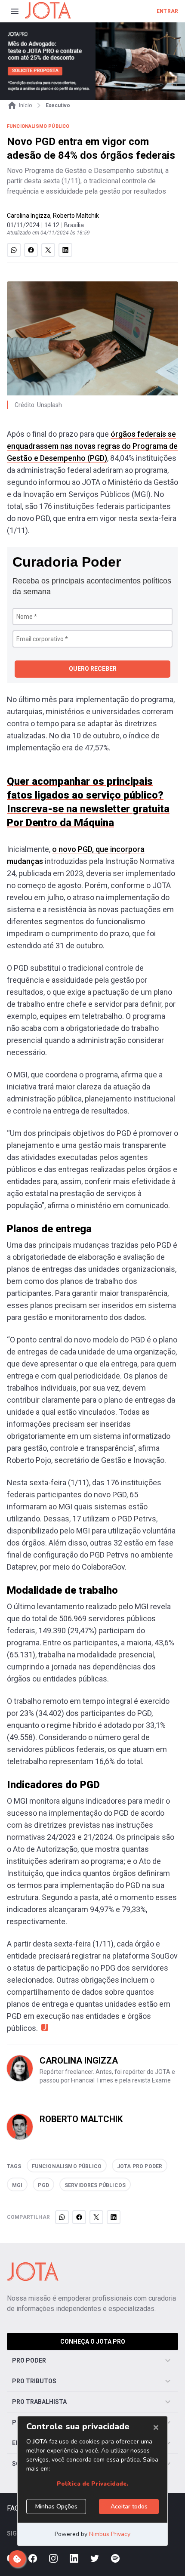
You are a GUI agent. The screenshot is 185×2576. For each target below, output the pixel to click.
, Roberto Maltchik (75, 216)
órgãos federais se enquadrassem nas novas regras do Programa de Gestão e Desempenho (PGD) (92, 446)
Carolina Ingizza (29, 216)
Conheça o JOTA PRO (93, 2342)
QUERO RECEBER (93, 669)
